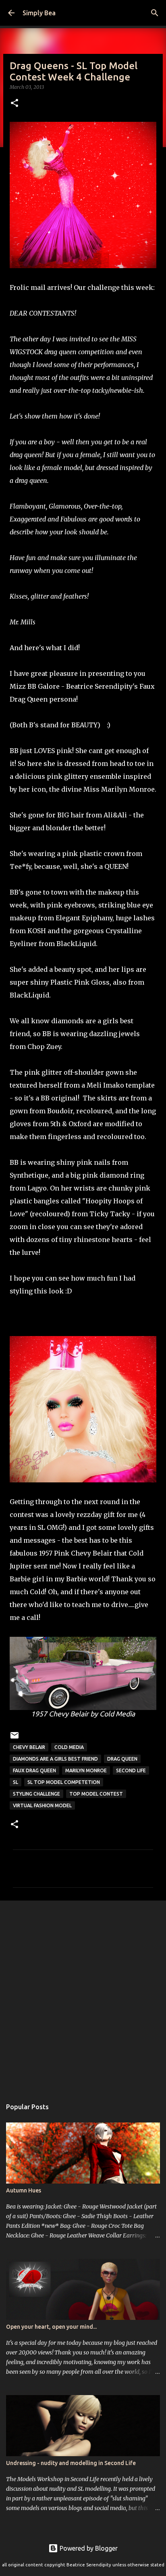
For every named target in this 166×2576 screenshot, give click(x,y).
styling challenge (36, 1794)
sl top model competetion (64, 1782)
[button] (15, 104)
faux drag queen (34, 1770)
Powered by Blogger (88, 2548)
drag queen (122, 1759)
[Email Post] (15, 1738)
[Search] (155, 13)
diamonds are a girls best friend (55, 1759)
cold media (69, 1747)
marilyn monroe (86, 1770)
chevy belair (29, 1747)
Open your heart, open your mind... (51, 2327)
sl (16, 1782)
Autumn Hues (24, 2190)
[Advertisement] (83, 1995)
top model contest (96, 1794)
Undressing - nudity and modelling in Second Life (71, 2463)
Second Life (131, 1770)
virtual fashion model (42, 1805)
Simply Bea (39, 13)
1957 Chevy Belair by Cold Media (83, 1714)
